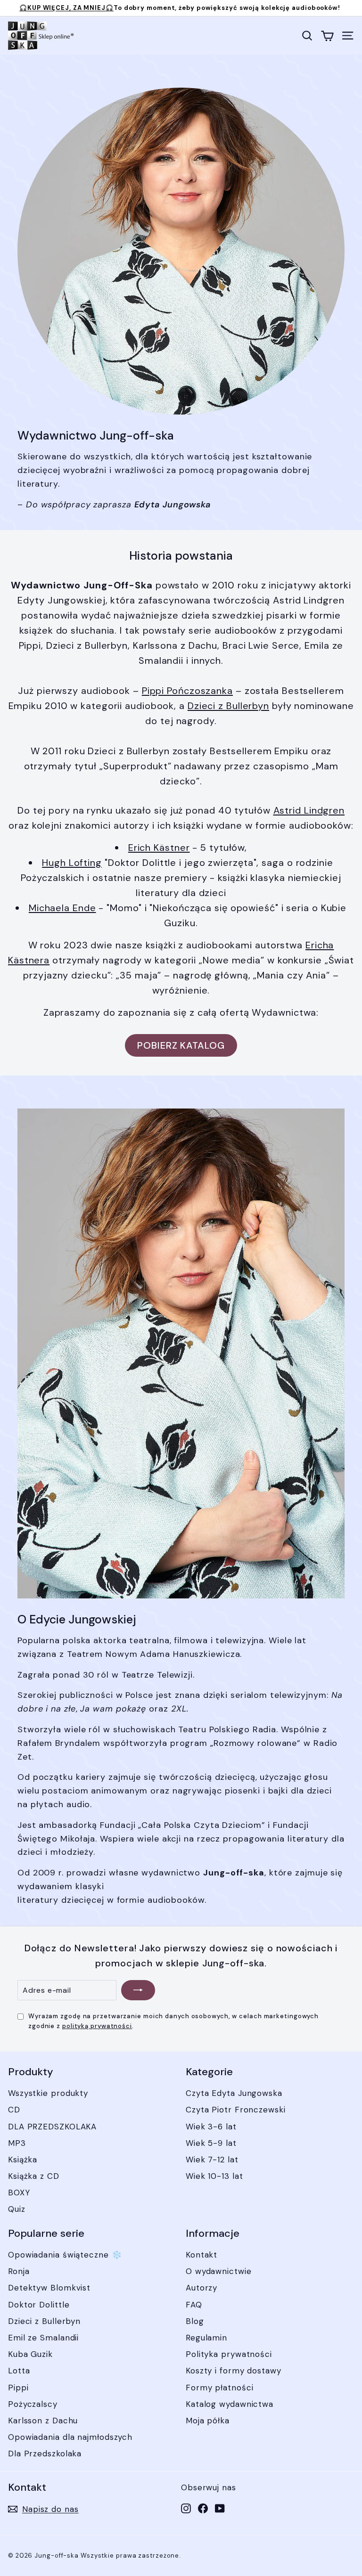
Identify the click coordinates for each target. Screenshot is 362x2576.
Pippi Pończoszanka (187, 691)
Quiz (17, 2209)
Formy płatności (220, 2388)
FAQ (194, 2305)
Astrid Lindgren (309, 810)
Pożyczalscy (33, 2404)
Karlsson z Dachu (43, 2421)
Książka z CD (34, 2176)
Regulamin (206, 2338)
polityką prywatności (97, 2026)
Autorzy (202, 2288)
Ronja (19, 2271)
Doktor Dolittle (39, 2305)
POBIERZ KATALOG (181, 1045)
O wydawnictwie (219, 2271)
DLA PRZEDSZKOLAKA (52, 2127)
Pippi (18, 2388)
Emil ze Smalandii (43, 2338)
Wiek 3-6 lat (211, 2127)
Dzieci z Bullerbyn (228, 706)
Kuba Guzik (30, 2354)
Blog (195, 2321)
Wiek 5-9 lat (211, 2143)
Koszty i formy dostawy (234, 2371)
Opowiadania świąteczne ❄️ (65, 2255)
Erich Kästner (159, 848)
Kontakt (202, 2255)
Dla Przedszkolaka (45, 2454)
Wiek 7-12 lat (212, 2160)
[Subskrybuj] (138, 1990)
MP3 (17, 2143)
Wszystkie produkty (48, 2093)
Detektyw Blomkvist (49, 2288)
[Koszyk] (327, 36)
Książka (23, 2160)
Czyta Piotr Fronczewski (236, 2110)
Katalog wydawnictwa (230, 2404)
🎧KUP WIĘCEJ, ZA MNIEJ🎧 (66, 8)
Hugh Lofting (72, 863)
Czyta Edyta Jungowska (234, 2093)
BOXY (19, 2193)
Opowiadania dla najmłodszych (70, 2437)
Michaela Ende (62, 908)
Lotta (19, 2371)
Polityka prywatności (229, 2354)
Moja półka (208, 2421)
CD (14, 2110)
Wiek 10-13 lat (214, 2176)
